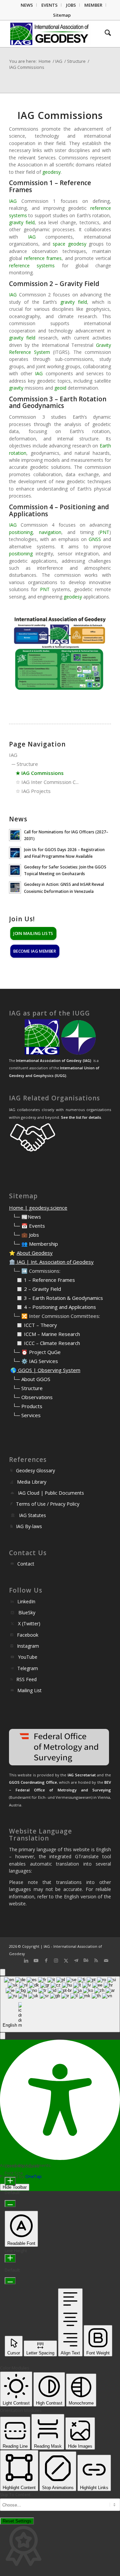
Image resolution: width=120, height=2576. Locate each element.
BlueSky (27, 1612)
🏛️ (12, 1262)
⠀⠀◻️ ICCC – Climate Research (44, 1343)
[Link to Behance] (86, 1960)
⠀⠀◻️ (16, 1289)
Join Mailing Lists (33, 933)
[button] (3, 2036)
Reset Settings (17, 2521)
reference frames (43, 258)
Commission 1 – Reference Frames (50, 186)
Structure (27, 764)
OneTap (33, 2176)
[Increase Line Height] (10, 2258)
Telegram (28, 1668)
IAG (13, 201)
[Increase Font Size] (10, 2181)
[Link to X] (66, 1960)
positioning (21, 532)
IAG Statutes (32, 1515)
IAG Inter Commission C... (50, 782)
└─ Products (27, 1406)
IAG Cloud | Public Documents (51, 1493)
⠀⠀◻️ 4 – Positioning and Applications (52, 1307)
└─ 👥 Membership (35, 1244)
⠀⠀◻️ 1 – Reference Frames (42, 1280)
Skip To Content (15, 2495)
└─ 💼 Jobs (26, 1235)
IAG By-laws (29, 1526)
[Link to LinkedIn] (26, 1960)
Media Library (32, 1482)
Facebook (28, 1635)
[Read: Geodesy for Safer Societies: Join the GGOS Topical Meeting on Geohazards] (15, 870)
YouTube (28, 1657)
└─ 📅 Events (29, 1226)
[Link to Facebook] (46, 1960)
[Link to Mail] (106, 1960)
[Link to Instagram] (56, 1960)
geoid (60, 388)
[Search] (104, 34)
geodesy (51, 172)
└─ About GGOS (31, 1379)
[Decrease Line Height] (10, 2281)
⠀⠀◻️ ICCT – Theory (33, 1325)
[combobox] (60, 2004)
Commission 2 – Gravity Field (54, 284)
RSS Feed (26, 1679)
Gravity (103, 345)
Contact (26, 1564)
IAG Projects (36, 791)
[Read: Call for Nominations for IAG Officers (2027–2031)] (15, 835)
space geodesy (69, 244)
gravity (16, 388)
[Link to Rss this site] (96, 1960)
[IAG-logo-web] (50, 34)
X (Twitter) (29, 1623)
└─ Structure (28, 1388)
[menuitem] (27, 5)
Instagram (28, 1646)
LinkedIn (26, 1601)
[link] (13, 201)
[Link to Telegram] (76, 1960)
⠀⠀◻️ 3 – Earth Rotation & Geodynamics (56, 1298)
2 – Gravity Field (42, 1289)
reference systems (32, 265)
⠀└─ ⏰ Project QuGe (35, 1352)
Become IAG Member (35, 951)
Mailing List (29, 1690)
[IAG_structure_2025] (60, 654)
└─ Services (27, 1415)
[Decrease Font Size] (10, 2204)
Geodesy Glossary (35, 1470)
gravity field (22, 222)
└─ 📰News (27, 1217)
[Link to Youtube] (36, 1960)
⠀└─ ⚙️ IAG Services (33, 1361)
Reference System (29, 352)
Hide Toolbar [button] (15, 2187)
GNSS (95, 539)
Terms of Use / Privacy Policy (48, 1504)
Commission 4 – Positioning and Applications (59, 510)
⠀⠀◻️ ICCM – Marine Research (44, 1334)
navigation (50, 532)
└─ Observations (33, 1397)
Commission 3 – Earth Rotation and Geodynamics (58, 402)
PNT (104, 532)
